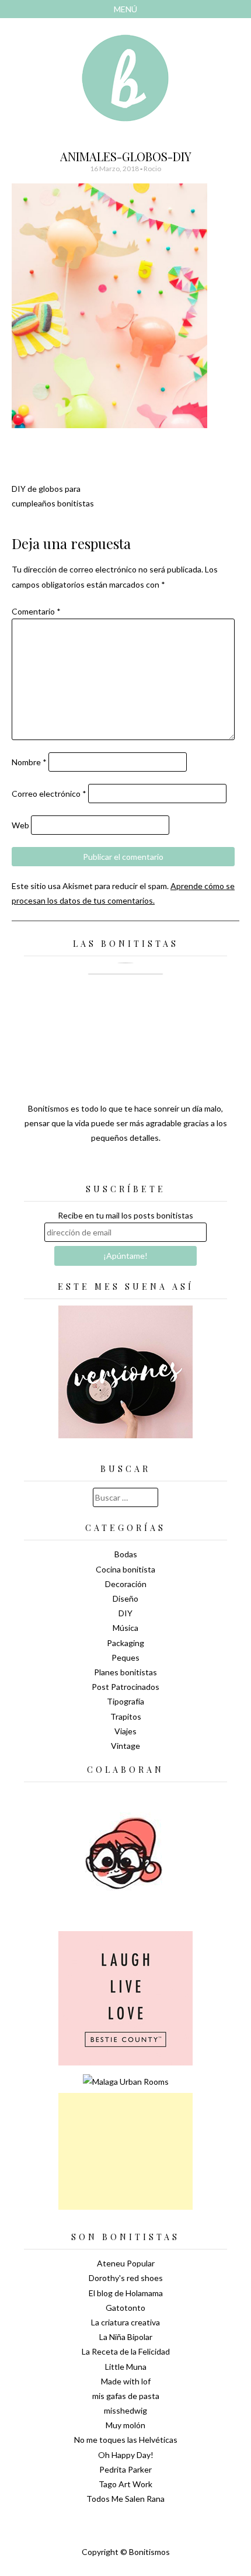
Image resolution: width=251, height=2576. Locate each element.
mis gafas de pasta (126, 2396)
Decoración (126, 1584)
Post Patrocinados (125, 1687)
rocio (152, 169)
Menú (125, 9)
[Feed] (85, 1167)
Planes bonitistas (125, 1672)
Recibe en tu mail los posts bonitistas (125, 1215)
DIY (125, 1613)
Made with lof (126, 2381)
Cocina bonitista (125, 1569)
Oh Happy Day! (126, 2455)
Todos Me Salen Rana (125, 2499)
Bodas (126, 1554)
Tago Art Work (125, 2484)
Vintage (125, 1746)
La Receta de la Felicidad (126, 2351)
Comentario (36, 611)
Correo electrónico (49, 794)
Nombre (29, 762)
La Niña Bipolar (126, 2337)
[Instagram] (166, 1167)
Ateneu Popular (126, 2263)
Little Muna (126, 2367)
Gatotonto (125, 2308)
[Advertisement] (125, 2151)
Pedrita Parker (125, 2469)
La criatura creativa (125, 2322)
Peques (125, 1657)
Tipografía (125, 1701)
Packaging (125, 1643)
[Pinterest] (146, 1167)
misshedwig (125, 2410)
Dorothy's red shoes (126, 2278)
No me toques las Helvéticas (126, 2440)
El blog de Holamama (126, 2293)
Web (20, 825)
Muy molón (125, 2425)
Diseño (125, 1598)
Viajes (125, 1731)
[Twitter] (105, 1167)
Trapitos (126, 1716)
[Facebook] (125, 1167)
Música (125, 1628)
